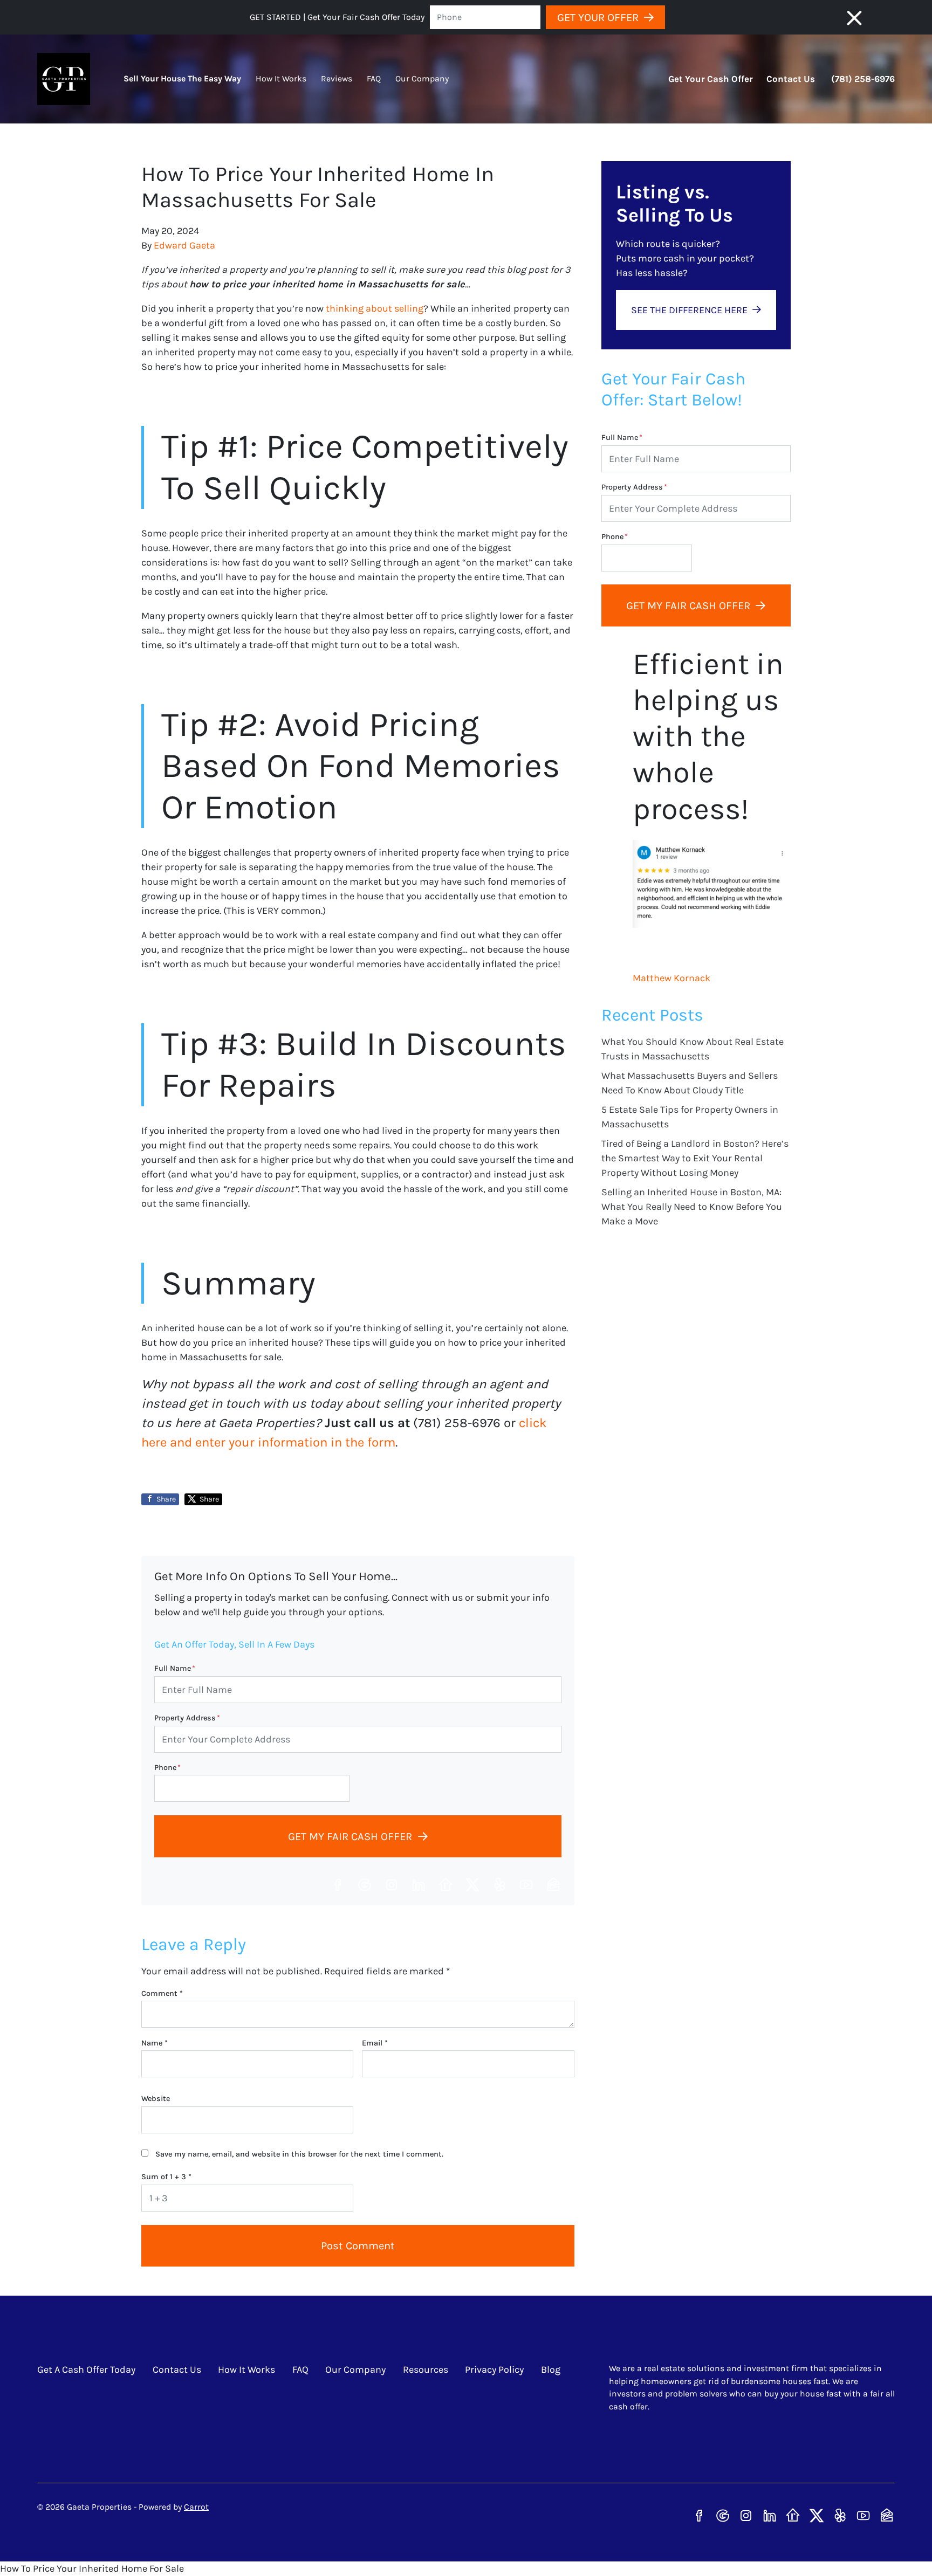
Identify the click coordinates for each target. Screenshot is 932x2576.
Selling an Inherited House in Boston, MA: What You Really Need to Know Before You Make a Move (692, 1207)
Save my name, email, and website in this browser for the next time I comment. (299, 2154)
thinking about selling (375, 308)
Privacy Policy (494, 2370)
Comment (162, 1993)
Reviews (337, 79)
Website (156, 2099)
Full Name (175, 1668)
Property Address (187, 1718)
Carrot (196, 2507)
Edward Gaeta (184, 245)
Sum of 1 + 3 (166, 2177)
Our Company (422, 79)
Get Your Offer (598, 17)
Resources (426, 2370)
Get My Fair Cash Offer (350, 1836)
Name (155, 2043)
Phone (167, 1768)
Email (375, 2043)
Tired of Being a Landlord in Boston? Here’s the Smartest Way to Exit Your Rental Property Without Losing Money (695, 1158)
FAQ (374, 79)
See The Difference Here (689, 310)
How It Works (281, 79)
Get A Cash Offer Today (86, 2370)
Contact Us (791, 79)
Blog (551, 2370)
